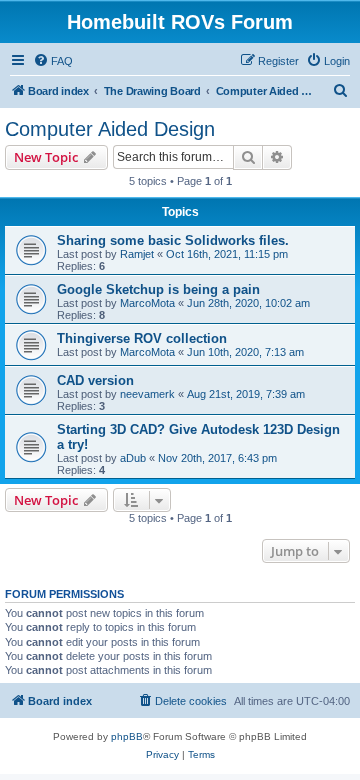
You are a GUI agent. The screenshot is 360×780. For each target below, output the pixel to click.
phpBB (127, 736)
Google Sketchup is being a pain (158, 289)
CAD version (95, 380)
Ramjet (137, 254)
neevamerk (147, 394)
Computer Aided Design (110, 129)
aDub (133, 458)
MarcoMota (147, 303)
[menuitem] (53, 61)
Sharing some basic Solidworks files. (173, 240)
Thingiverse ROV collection (142, 338)
